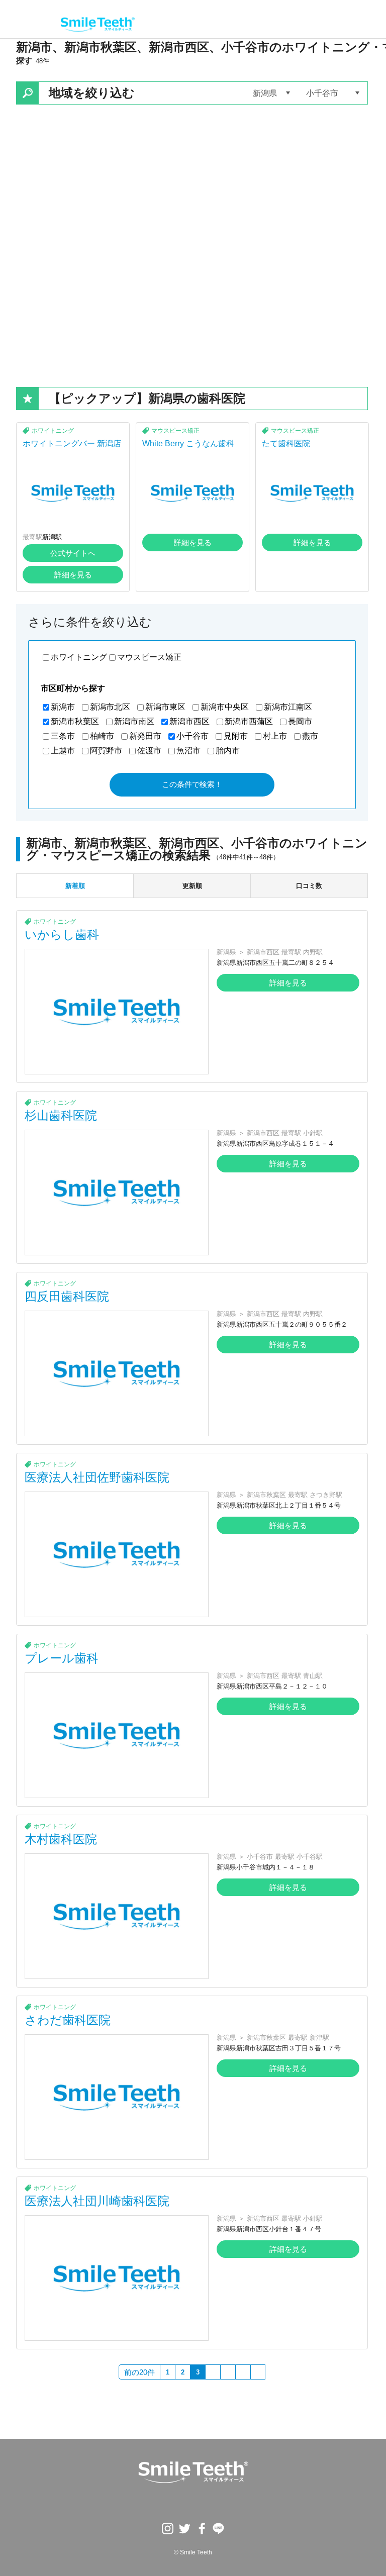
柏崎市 (102, 736)
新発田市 (145, 736)
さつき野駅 (326, 1495)
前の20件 (139, 2372)
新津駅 (319, 2038)
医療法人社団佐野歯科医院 (97, 1477)
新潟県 (226, 952)
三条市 (63, 736)
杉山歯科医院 (61, 1115)
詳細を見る (73, 575)
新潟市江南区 (288, 707)
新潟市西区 (189, 721)
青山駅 (313, 1676)
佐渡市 (149, 751)
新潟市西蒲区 (249, 721)
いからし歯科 (62, 934)
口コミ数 (309, 886)
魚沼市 (188, 751)
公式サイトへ (73, 553)
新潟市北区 (110, 707)
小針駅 (313, 1133)
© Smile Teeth (193, 2552)
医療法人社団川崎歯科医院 (97, 2201)
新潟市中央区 (225, 707)
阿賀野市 (106, 751)
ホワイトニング (53, 431)
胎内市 (228, 751)
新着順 (75, 886)
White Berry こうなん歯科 (188, 443)
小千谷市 (192, 736)
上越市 (63, 751)
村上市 (275, 736)
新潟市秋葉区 (75, 721)
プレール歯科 (62, 1658)
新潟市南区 (134, 721)
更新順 (192, 886)
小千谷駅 (310, 1857)
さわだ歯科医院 (68, 2020)
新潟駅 (52, 537)
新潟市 (63, 707)
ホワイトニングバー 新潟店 (72, 443)
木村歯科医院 (61, 1839)
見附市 (236, 736)
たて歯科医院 (286, 443)
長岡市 (300, 721)
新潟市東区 (165, 707)
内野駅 (313, 952)
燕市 (310, 736)
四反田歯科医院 (67, 1296)
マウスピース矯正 (175, 431)
